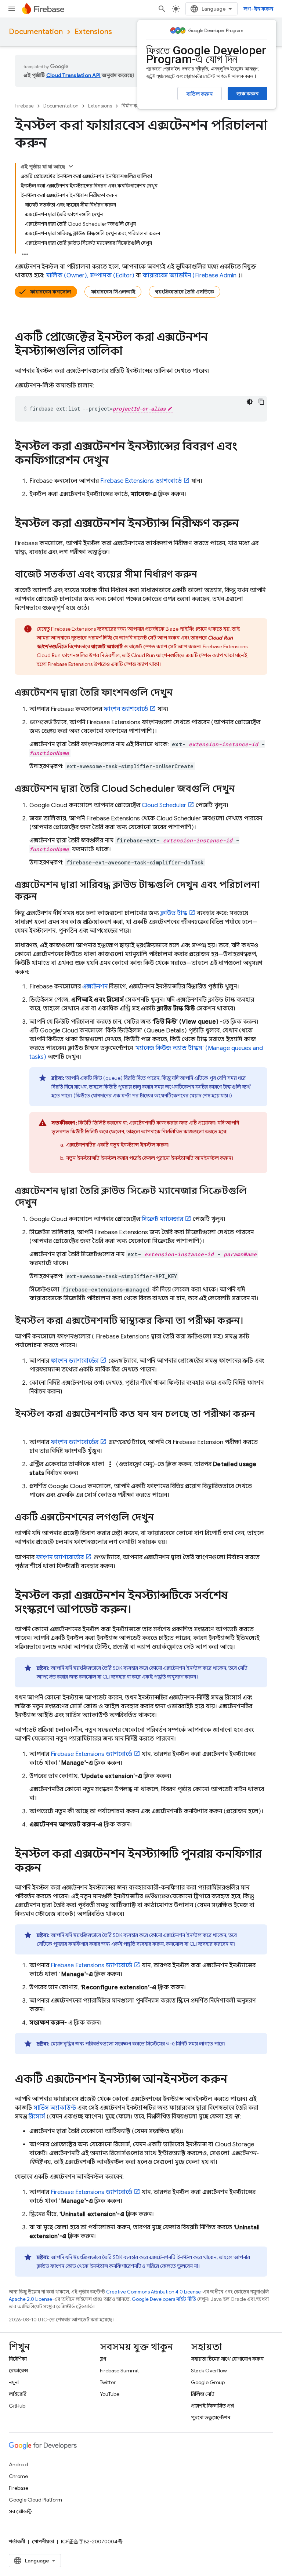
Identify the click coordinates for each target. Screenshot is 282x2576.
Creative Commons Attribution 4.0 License (153, 2292)
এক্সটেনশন (95, 987)
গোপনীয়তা (43, 2542)
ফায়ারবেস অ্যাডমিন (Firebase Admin (189, 276)
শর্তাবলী (17, 2542)
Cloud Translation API (73, 75)
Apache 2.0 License (30, 2299)
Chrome (18, 2476)
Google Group (208, 2382)
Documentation (36, 32)
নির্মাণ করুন (133, 106)
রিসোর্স (37, 2117)
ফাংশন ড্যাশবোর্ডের (75, 1361)
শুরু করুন (247, 94)
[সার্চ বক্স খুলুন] (162, 9)
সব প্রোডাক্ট (20, 2511)
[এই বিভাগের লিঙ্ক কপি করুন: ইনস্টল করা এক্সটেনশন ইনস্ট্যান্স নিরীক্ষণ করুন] (246, 524)
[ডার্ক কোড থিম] (250, 402)
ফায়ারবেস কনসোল (50, 292)
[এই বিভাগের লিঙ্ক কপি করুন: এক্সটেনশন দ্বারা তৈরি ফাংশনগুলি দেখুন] (180, 693)
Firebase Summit (119, 2371)
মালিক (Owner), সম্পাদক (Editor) (90, 276)
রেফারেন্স (18, 2371)
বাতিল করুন (200, 94)
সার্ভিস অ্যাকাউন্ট (55, 2108)
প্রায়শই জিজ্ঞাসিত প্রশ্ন (213, 2406)
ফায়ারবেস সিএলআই (113, 292)
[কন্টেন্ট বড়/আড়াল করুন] (71, 166)
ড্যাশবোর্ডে (141, 481)
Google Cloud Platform (35, 2500)
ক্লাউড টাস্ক (174, 913)
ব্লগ (103, 2359)
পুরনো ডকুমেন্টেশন (211, 2417)
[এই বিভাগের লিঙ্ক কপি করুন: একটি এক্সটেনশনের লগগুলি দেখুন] (161, 1518)
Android (18, 2464)
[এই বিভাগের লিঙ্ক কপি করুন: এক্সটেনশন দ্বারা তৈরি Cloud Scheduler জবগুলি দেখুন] (242, 789)
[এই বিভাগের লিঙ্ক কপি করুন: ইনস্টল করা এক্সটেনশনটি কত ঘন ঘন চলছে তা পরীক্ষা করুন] (22, 1426)
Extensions (93, 32)
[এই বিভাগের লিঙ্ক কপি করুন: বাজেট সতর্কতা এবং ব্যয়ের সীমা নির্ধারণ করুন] (205, 575)
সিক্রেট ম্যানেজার (162, 1219)
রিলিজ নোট (203, 2394)
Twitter (108, 2382)
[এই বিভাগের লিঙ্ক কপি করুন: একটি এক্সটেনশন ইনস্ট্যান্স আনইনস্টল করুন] (235, 2080)
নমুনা (14, 2382)
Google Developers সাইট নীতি (164, 2299)
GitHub (17, 2406)
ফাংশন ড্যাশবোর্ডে (126, 709)
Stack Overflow (209, 2371)
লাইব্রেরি (18, 2394)
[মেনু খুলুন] (12, 9)
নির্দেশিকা (18, 2359)
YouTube (110, 2394)
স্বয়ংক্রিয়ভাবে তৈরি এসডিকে (185, 292)
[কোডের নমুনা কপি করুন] (261, 402)
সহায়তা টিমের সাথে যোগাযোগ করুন (227, 2359)
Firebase (24, 106)
